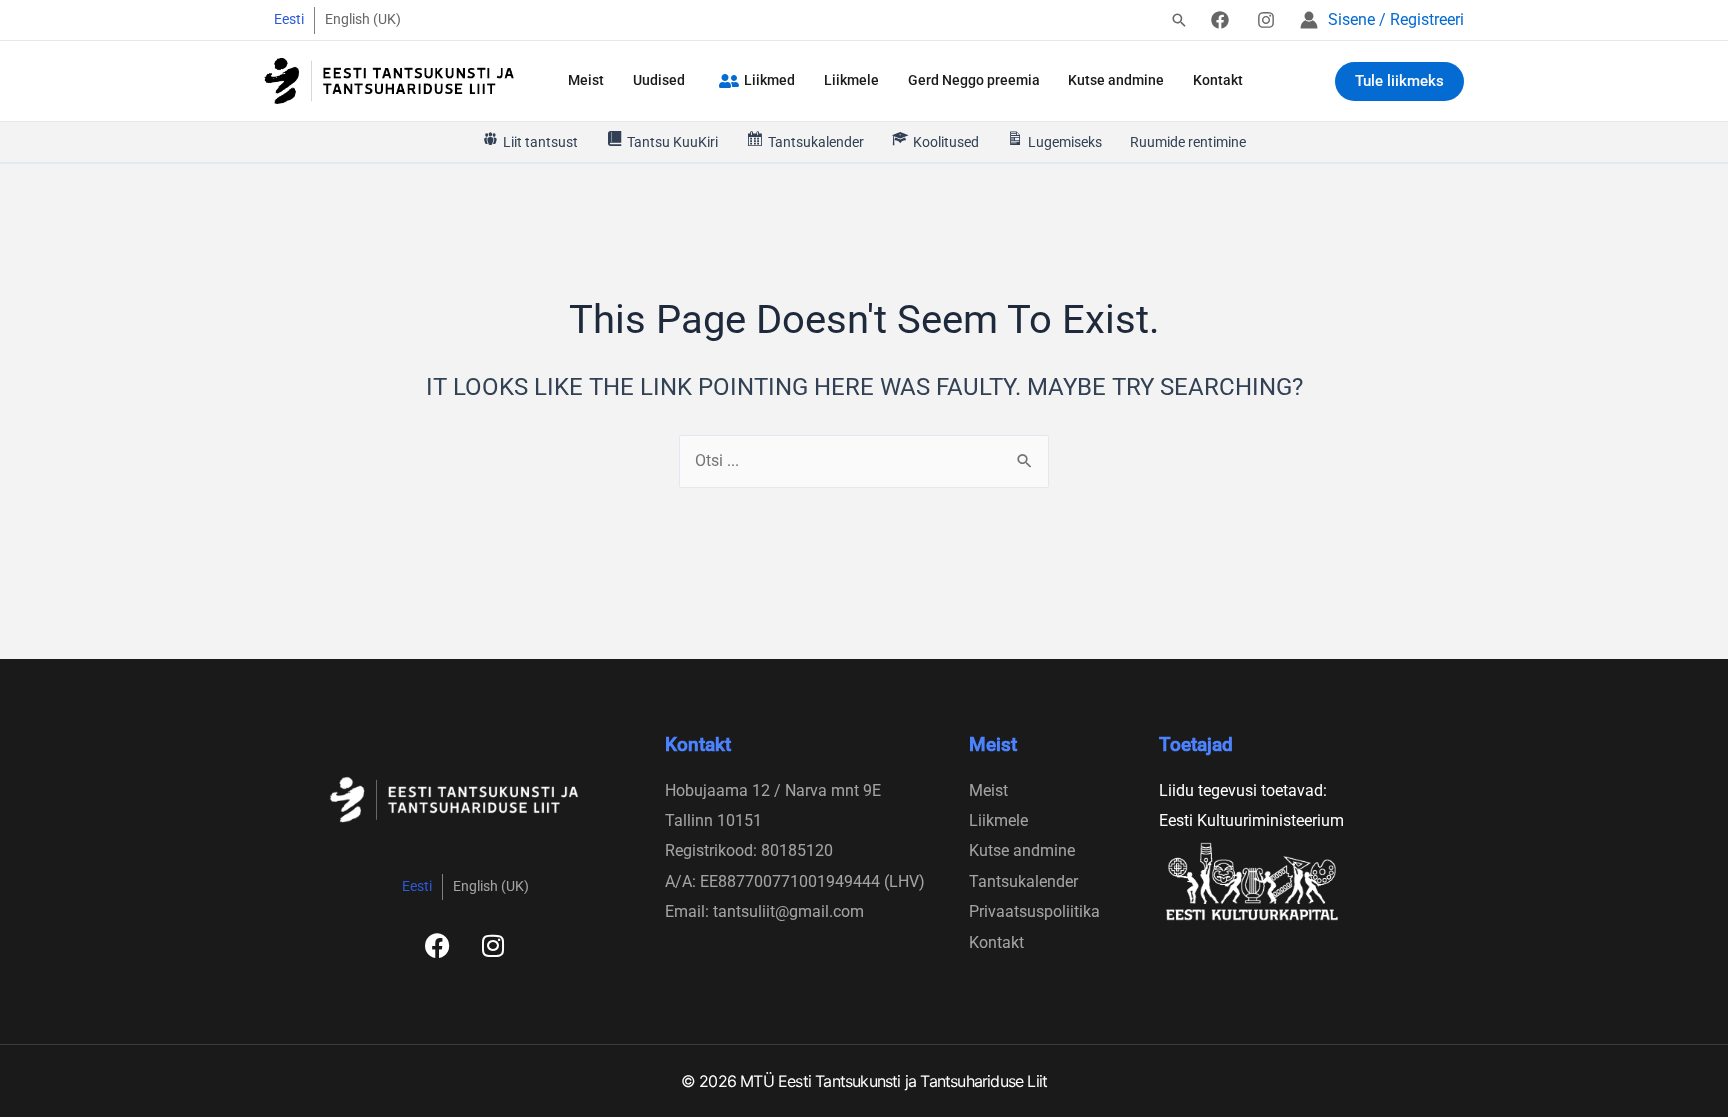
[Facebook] (1220, 20)
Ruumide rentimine (1188, 142)
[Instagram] (1266, 20)
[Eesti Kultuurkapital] (1291, 881)
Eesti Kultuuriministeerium (1251, 820)
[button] (1179, 21)
